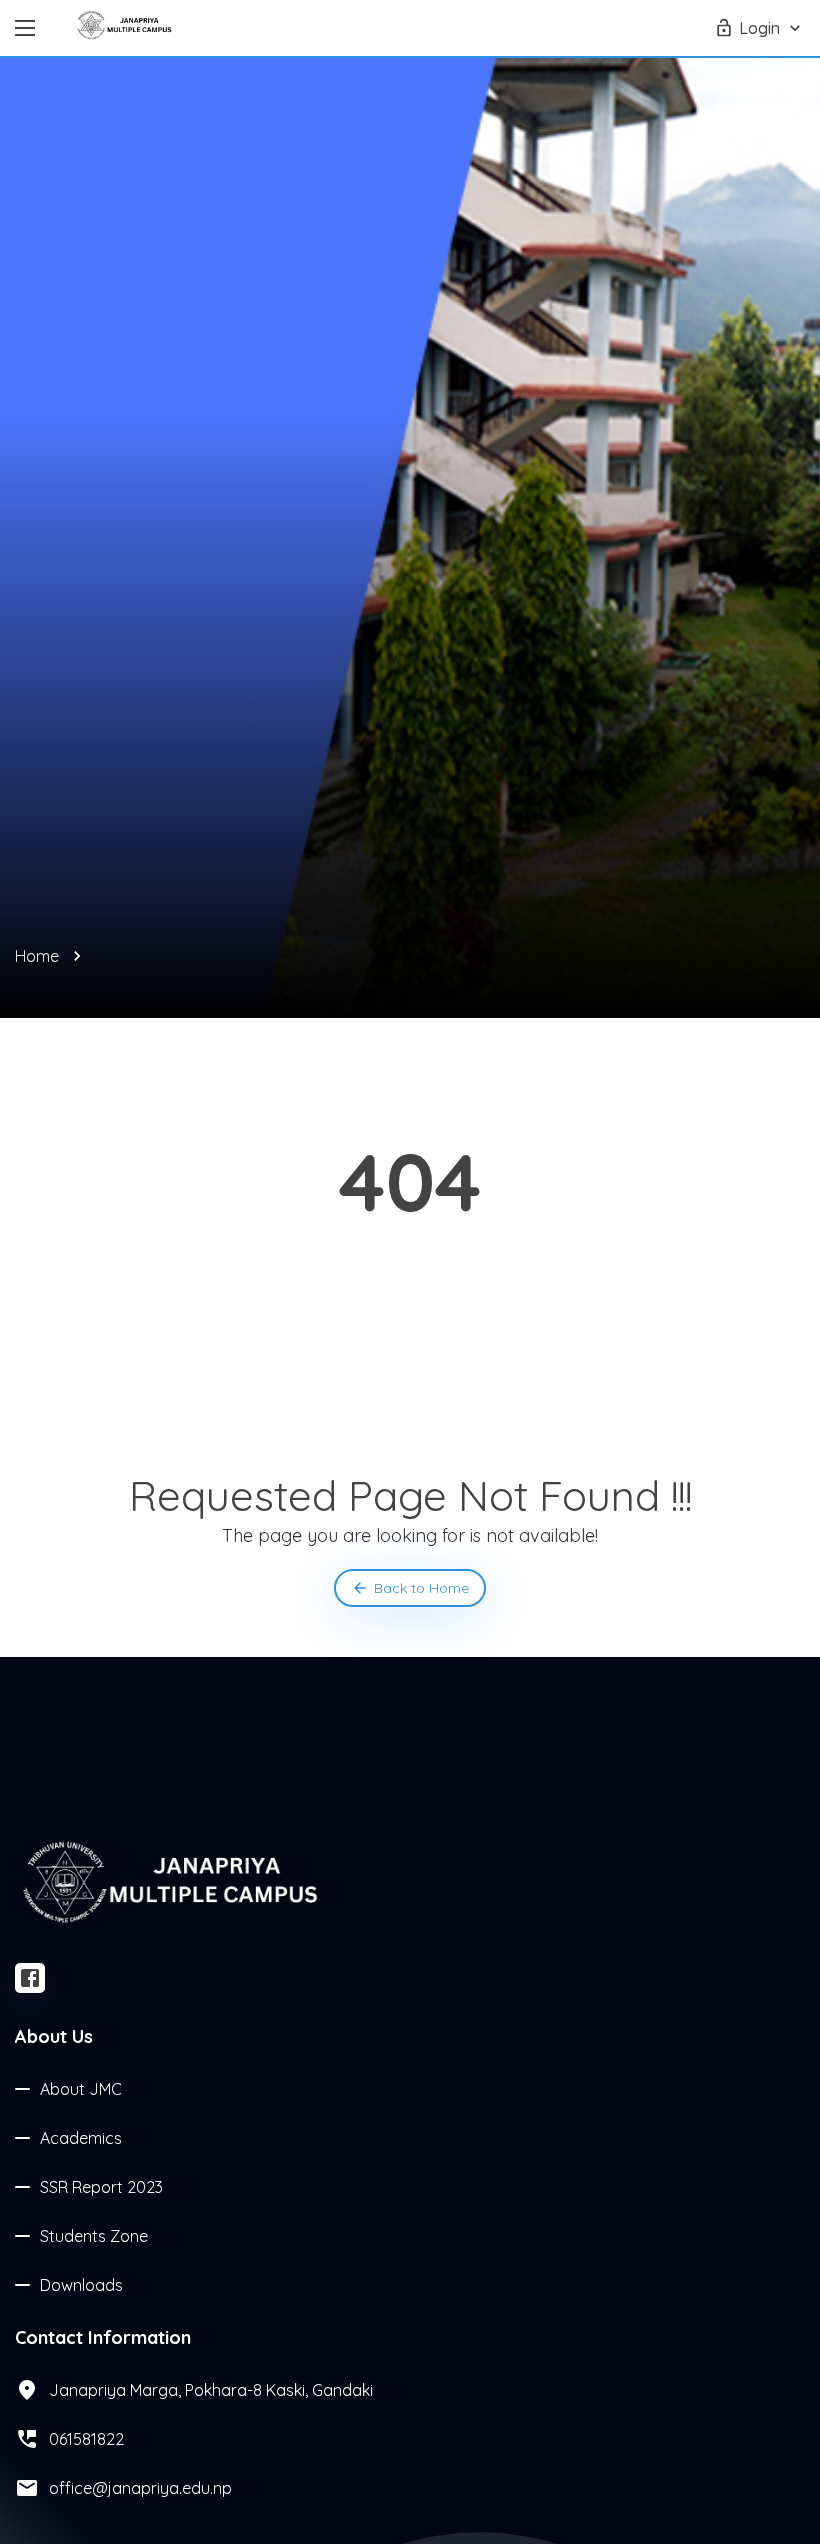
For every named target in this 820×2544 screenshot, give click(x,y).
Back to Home (421, 1588)
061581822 (86, 2439)
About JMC (81, 2089)
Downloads (81, 2285)
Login (759, 28)
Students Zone (94, 2236)
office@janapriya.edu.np (140, 2488)
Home (37, 956)
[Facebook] (30, 1978)
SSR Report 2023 (101, 2187)
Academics (81, 2138)
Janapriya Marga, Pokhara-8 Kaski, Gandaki (211, 2390)
